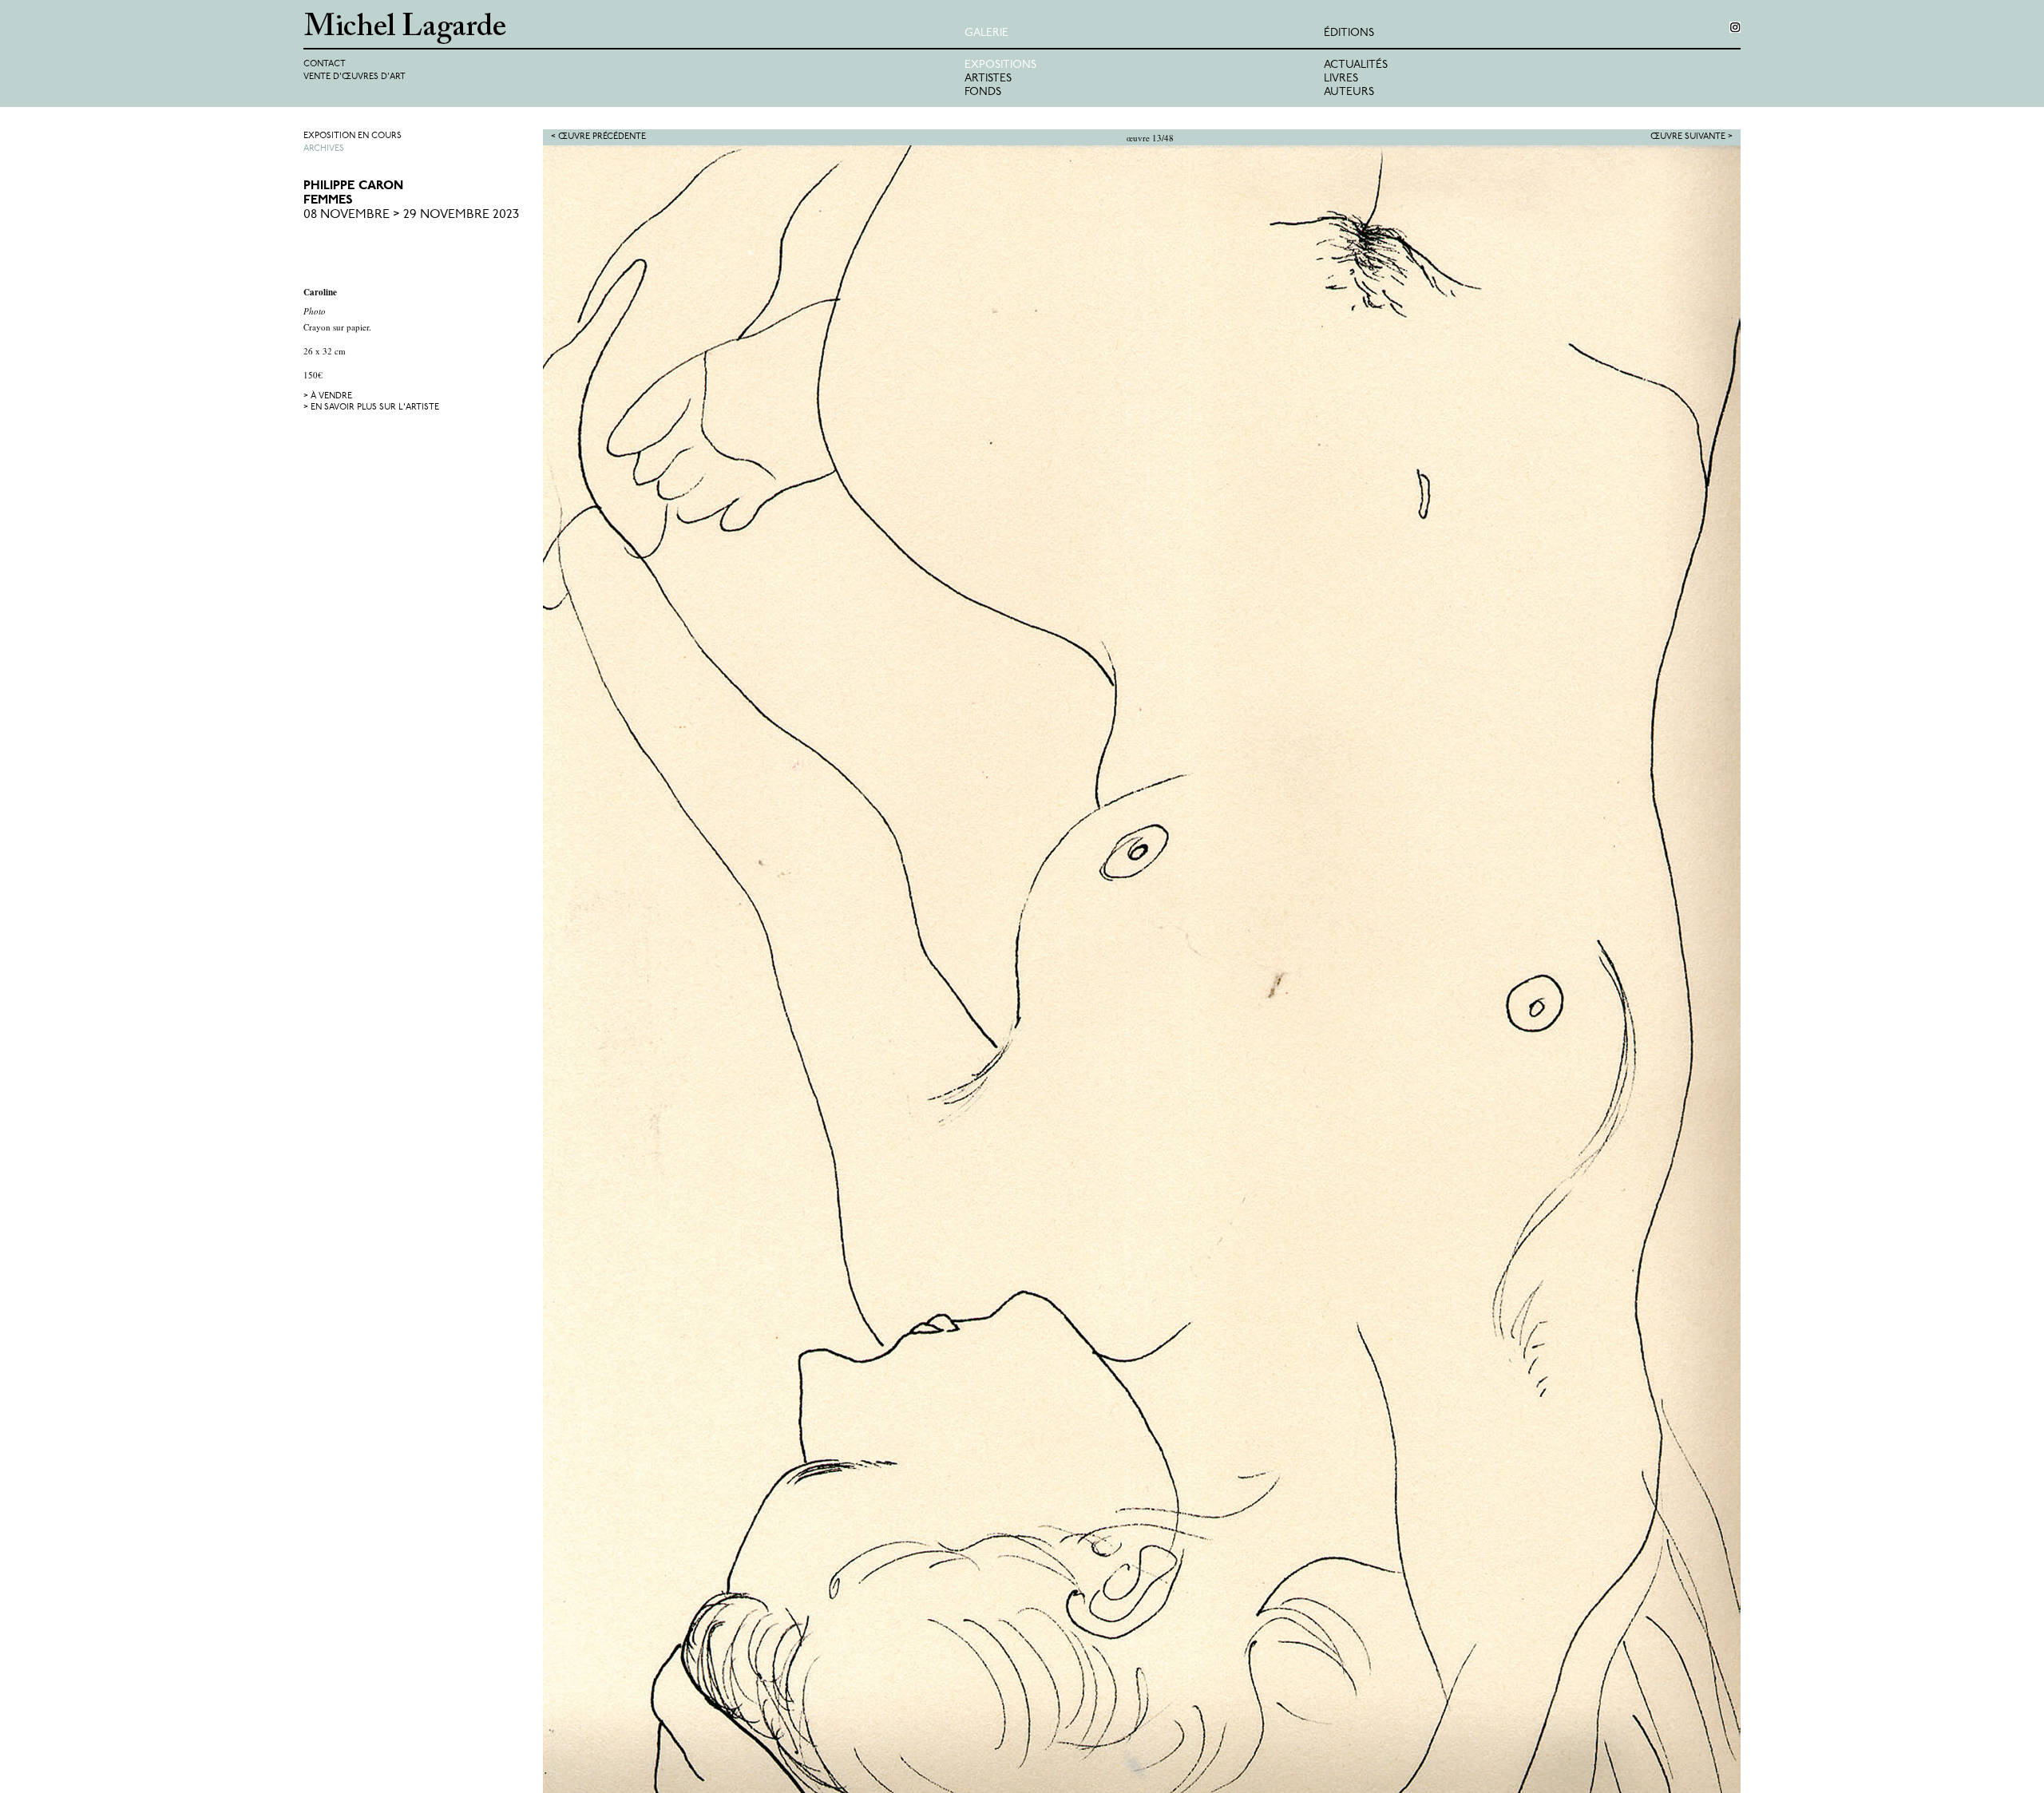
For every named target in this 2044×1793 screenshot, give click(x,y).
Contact (325, 64)
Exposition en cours (353, 136)
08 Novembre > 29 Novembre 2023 (411, 215)
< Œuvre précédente (598, 137)
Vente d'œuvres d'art (355, 77)
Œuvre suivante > (1691, 137)
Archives (324, 149)
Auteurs (1349, 92)
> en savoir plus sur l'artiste (371, 408)
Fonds (983, 92)
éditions (1349, 33)
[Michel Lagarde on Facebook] (1735, 27)
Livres (1341, 79)
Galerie (986, 33)
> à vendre (328, 396)
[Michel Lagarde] (634, 28)
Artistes (988, 79)
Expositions (1000, 65)
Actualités (1356, 65)
